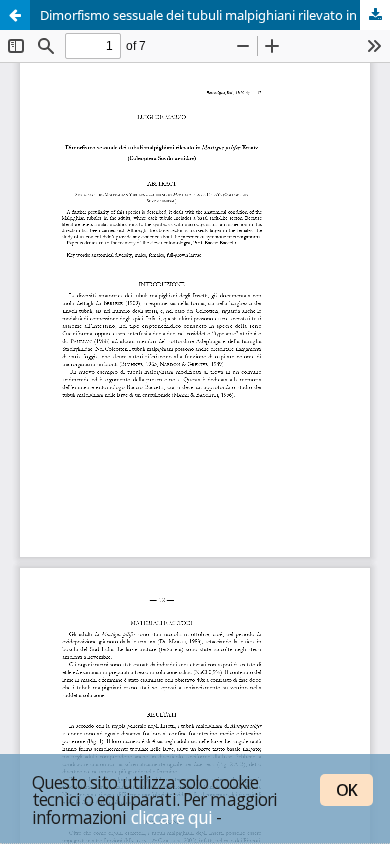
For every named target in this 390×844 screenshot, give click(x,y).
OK (346, 790)
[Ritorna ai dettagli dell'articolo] (15, 15)
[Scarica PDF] (375, 15)
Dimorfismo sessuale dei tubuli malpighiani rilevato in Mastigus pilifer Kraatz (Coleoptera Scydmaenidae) (215, 15)
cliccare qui (172, 817)
